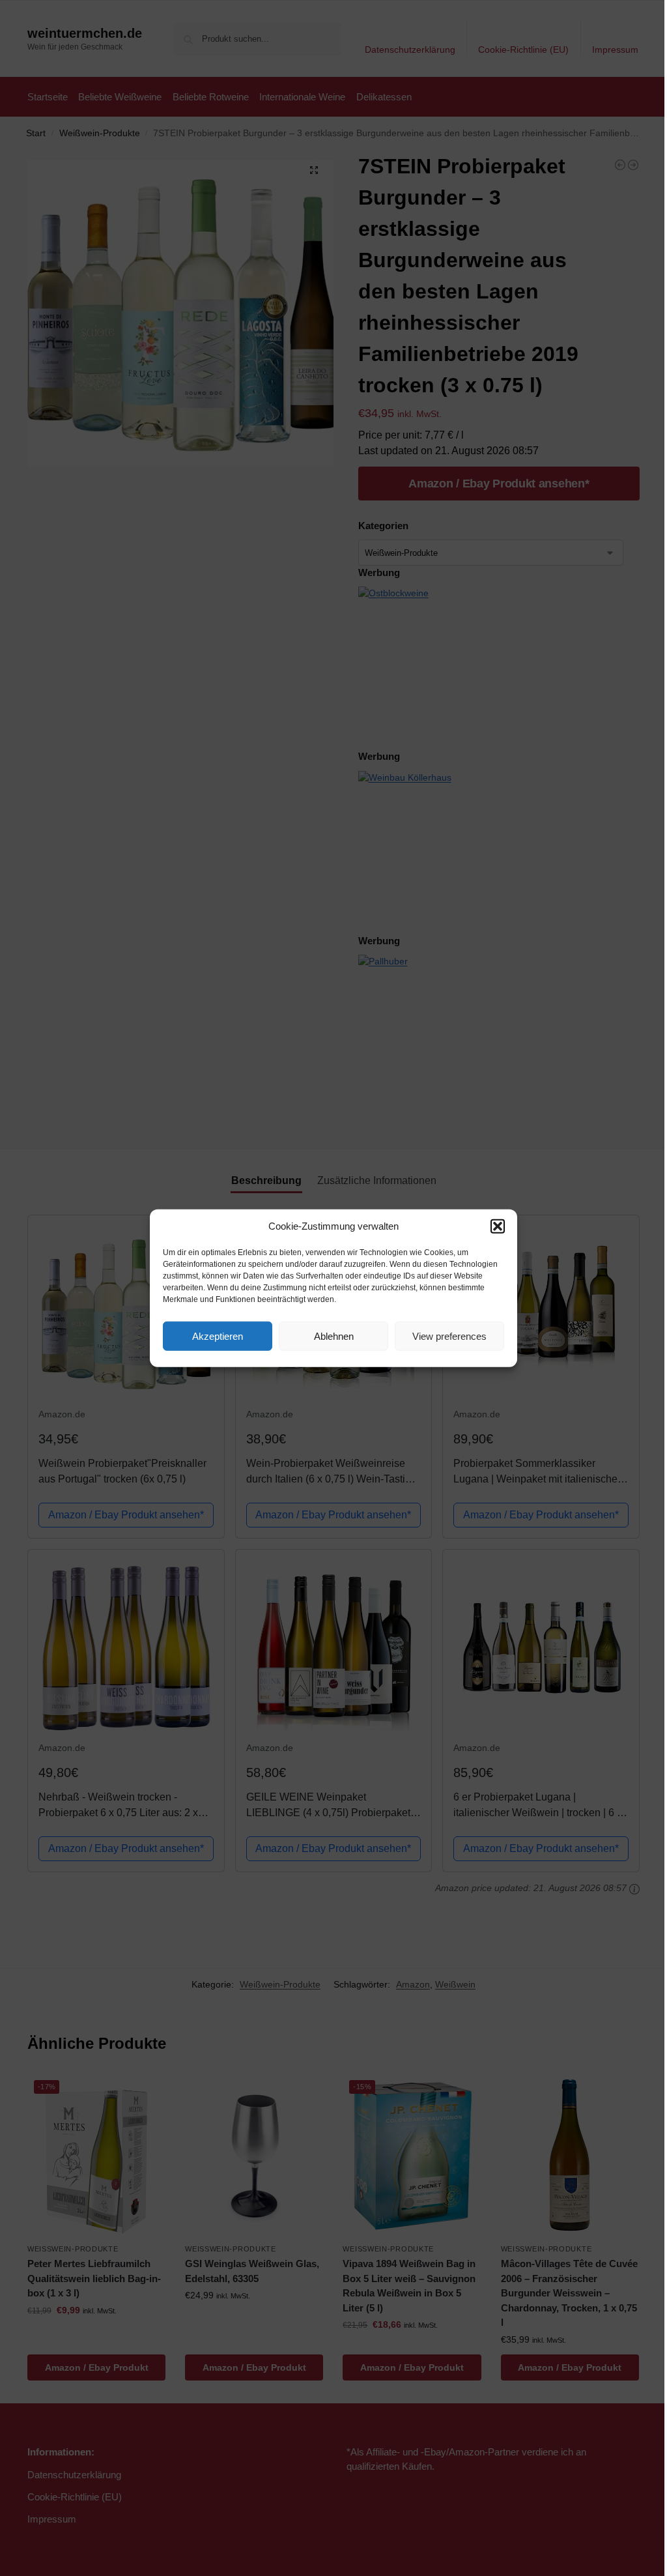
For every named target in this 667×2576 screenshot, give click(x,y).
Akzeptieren (218, 1336)
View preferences (449, 1336)
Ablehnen (334, 1336)
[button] (498, 1226)
